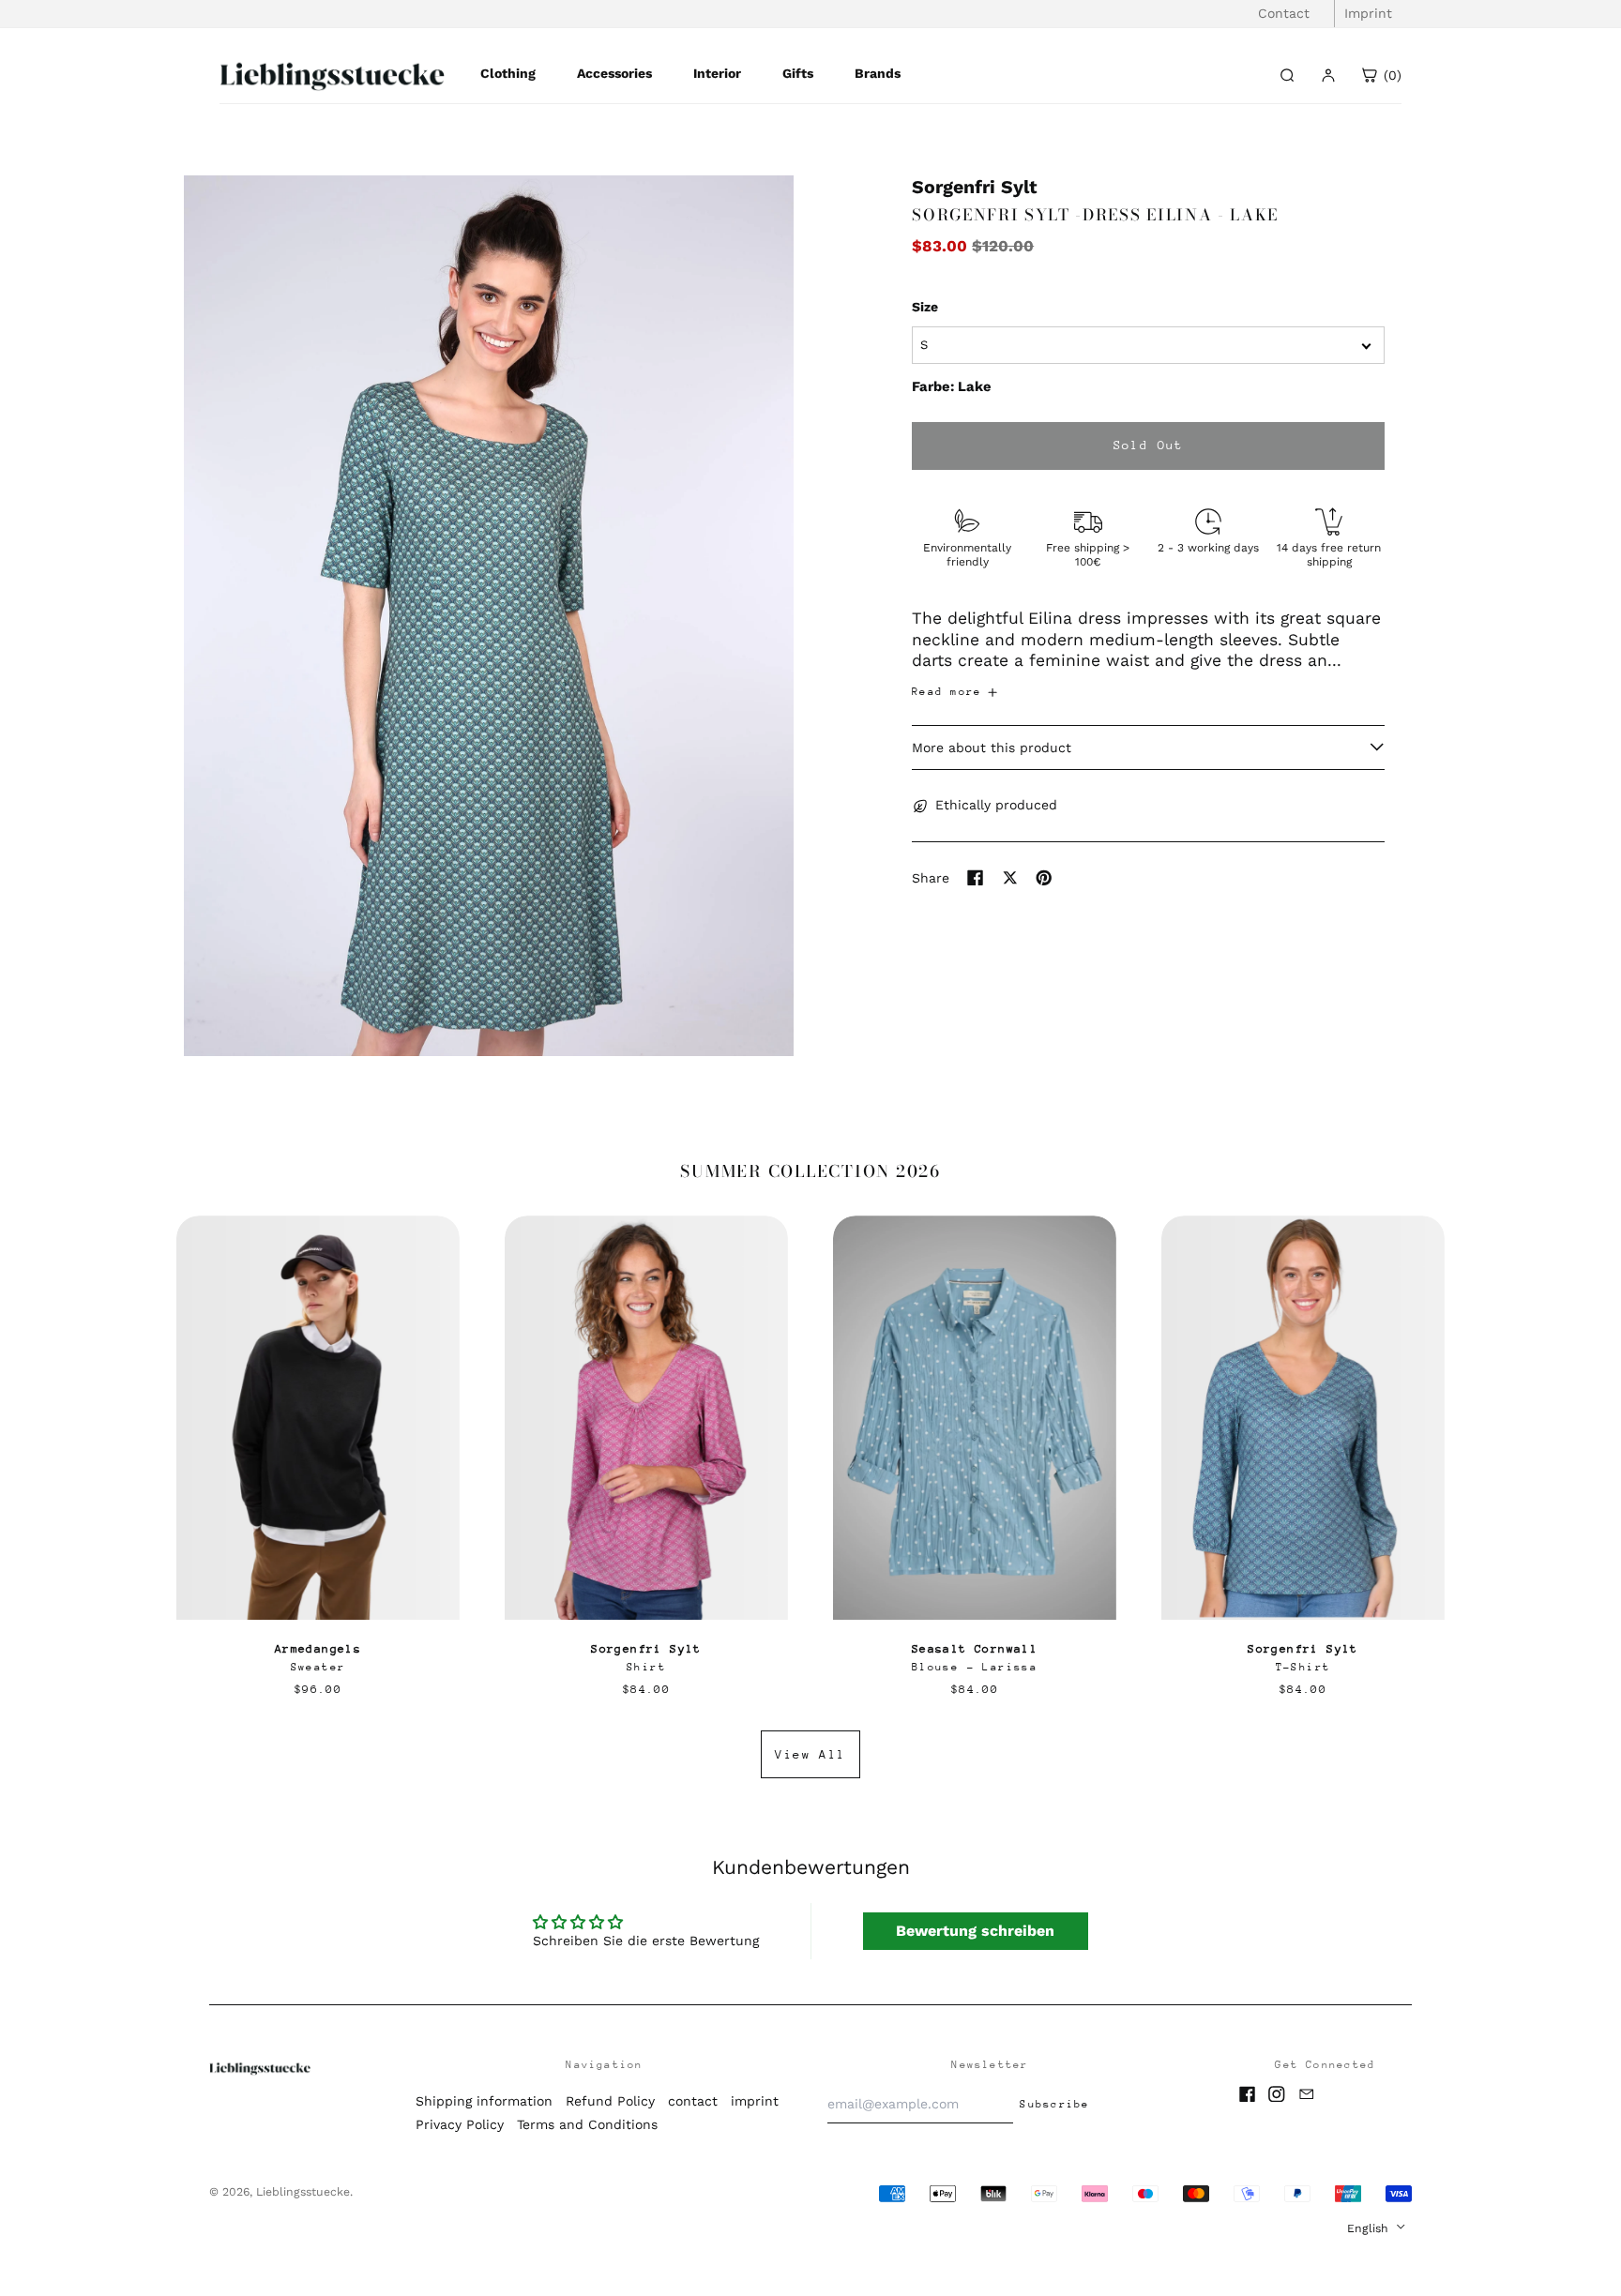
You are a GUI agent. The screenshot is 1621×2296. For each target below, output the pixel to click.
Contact (1284, 13)
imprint (755, 2101)
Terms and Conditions (587, 2124)
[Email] (1307, 2094)
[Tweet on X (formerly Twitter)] (1010, 878)
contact (693, 2101)
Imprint (1368, 13)
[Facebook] (1248, 2094)
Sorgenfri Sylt (975, 187)
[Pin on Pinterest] (1044, 878)
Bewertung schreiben (975, 1931)
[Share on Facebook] (976, 878)
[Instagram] (1277, 2094)
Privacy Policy (460, 2124)
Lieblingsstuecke (303, 2192)
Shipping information (484, 2101)
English (1370, 2228)
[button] (489, 616)
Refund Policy (610, 2101)
